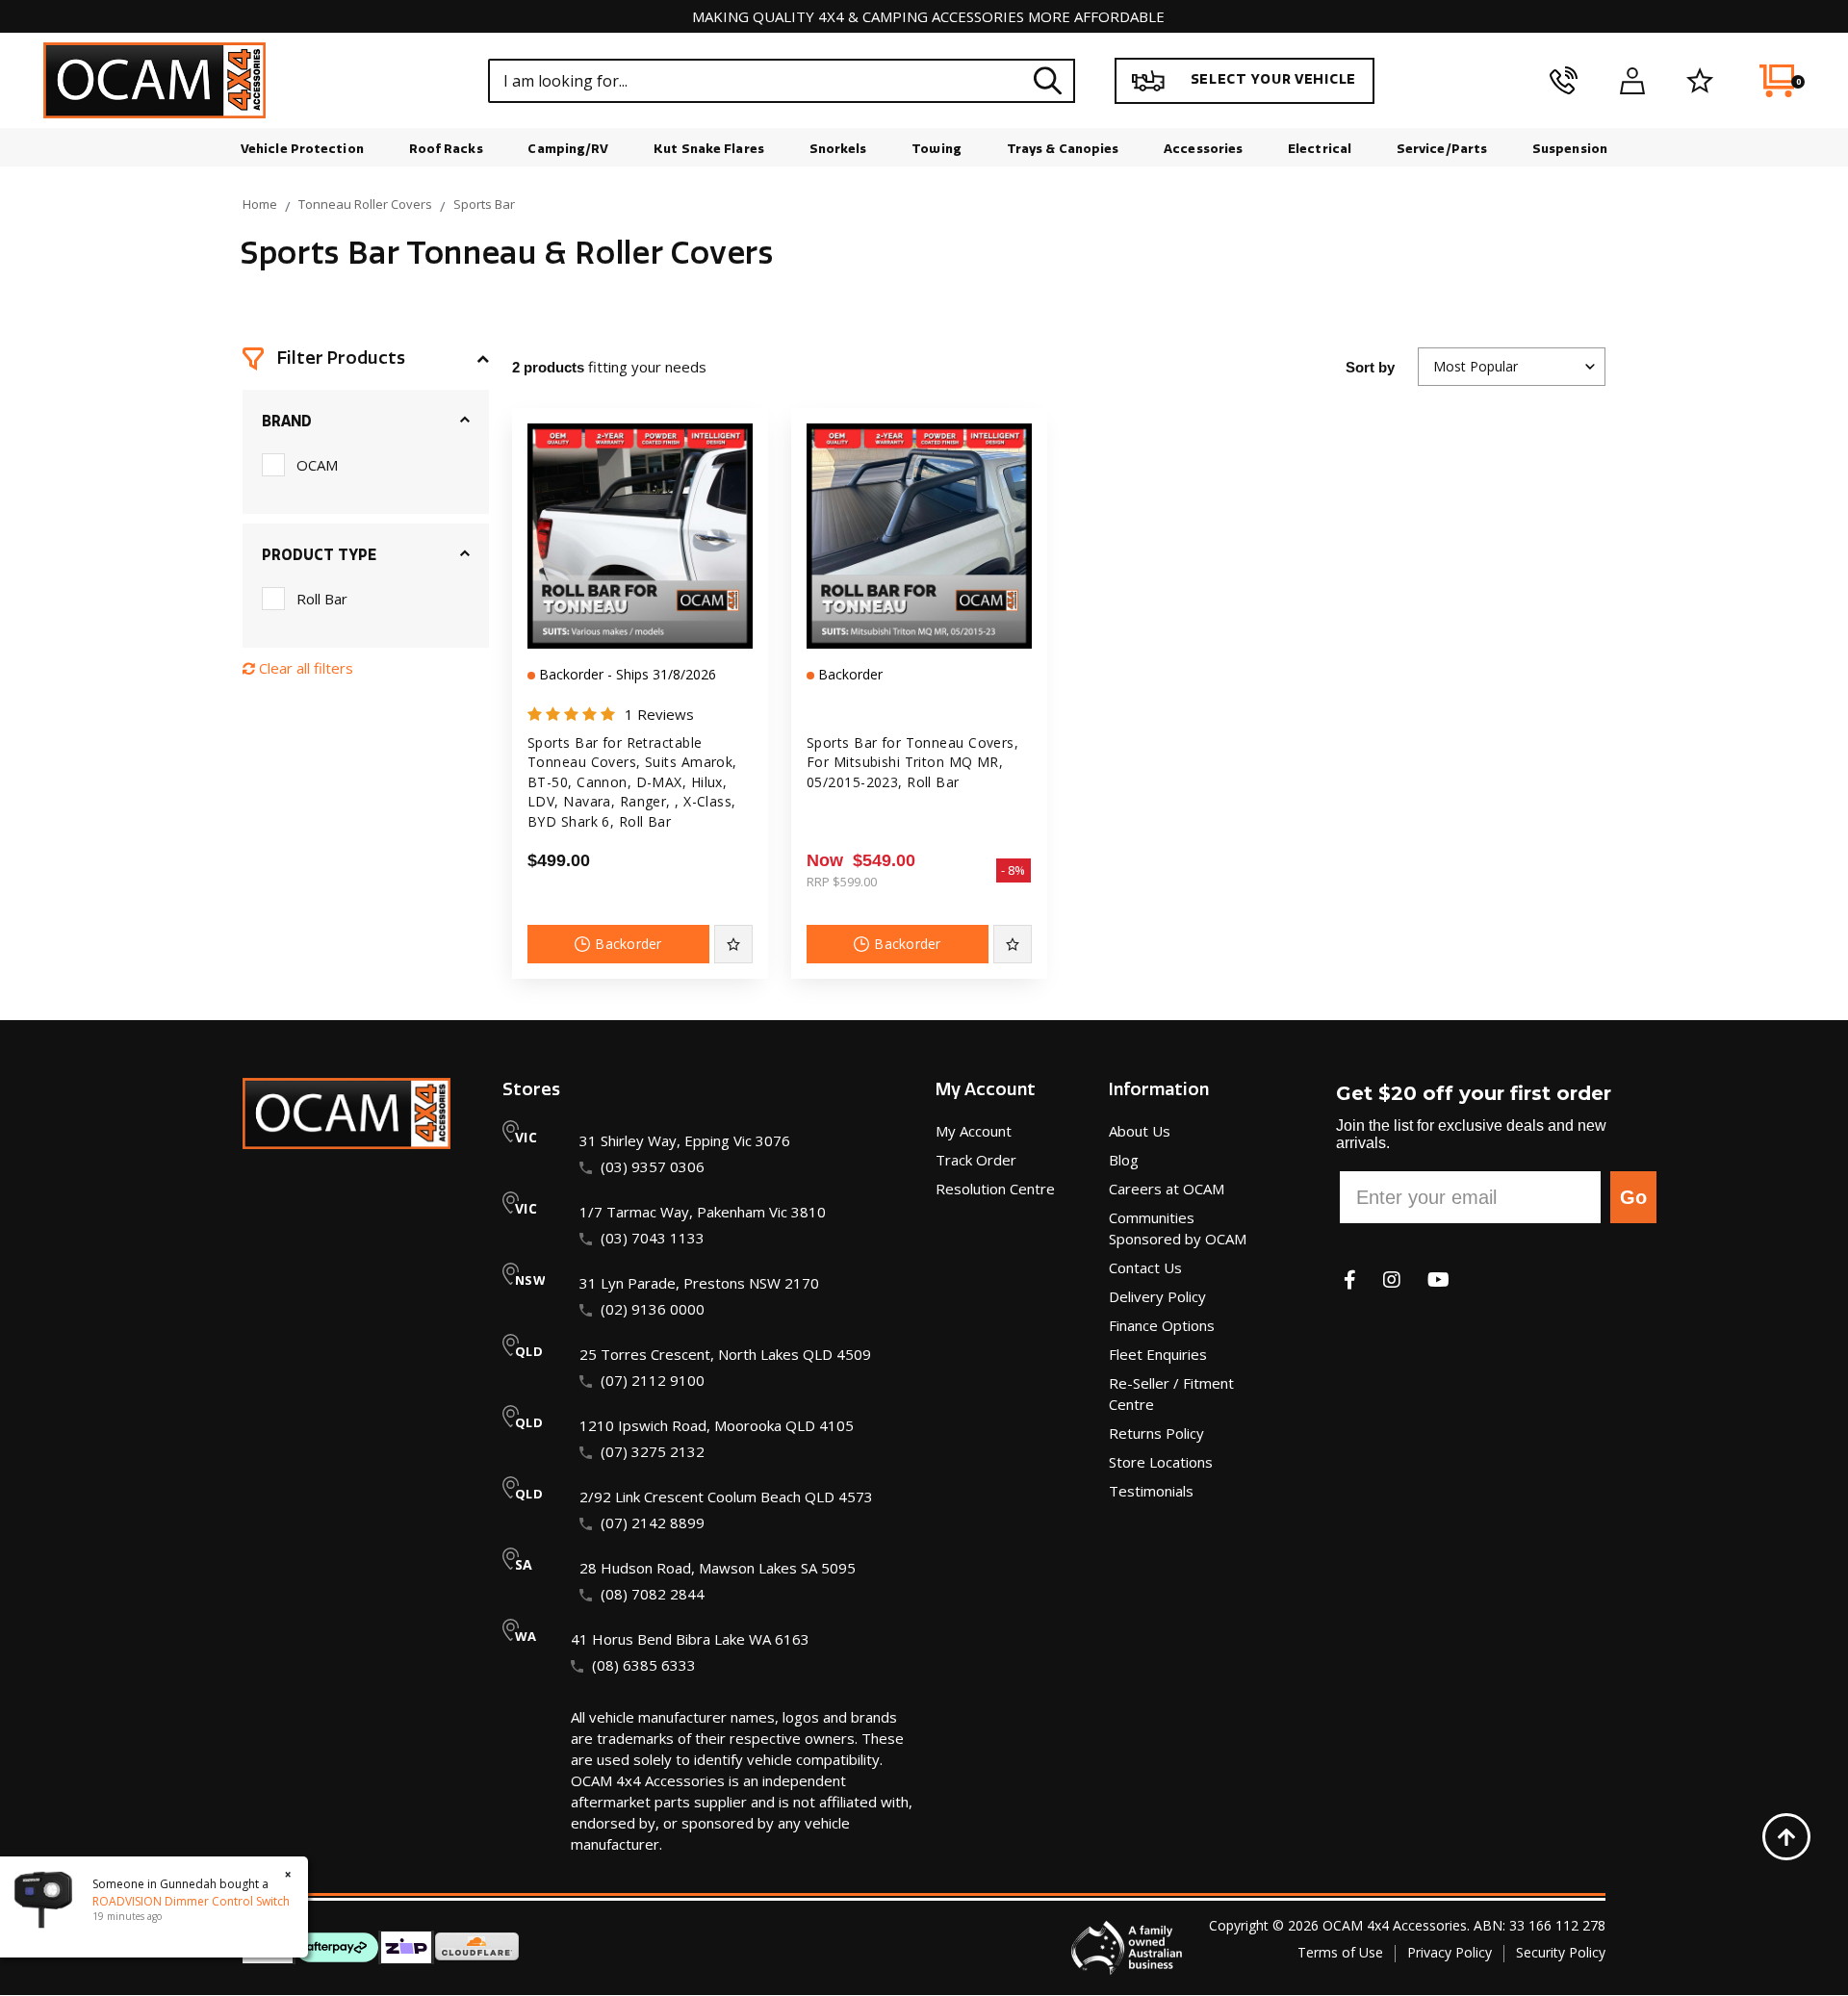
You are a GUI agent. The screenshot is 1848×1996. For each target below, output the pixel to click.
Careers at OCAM (1167, 1189)
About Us (1140, 1131)
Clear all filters (304, 668)
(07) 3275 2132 (653, 1451)
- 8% (1014, 870)
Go (1633, 1197)
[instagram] (1392, 1279)
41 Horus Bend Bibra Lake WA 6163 (690, 1639)
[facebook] (1350, 1279)
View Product (640, 631)
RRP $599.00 (842, 882)
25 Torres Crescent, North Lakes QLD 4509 (725, 1354)
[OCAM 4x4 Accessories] (154, 80)
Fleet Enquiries (1158, 1354)
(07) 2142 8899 (653, 1523)
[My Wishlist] (1700, 81)
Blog (1124, 1160)
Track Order (976, 1160)
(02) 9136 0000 (653, 1309)
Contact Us (1145, 1267)
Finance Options (1162, 1325)
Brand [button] (287, 422)
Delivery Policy (1157, 1296)
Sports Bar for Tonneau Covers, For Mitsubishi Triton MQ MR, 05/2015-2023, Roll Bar (912, 762)
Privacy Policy (1450, 1952)
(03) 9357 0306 (653, 1166)
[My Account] (1632, 81)
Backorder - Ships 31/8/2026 (626, 674)
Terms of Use (1340, 1952)
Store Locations (1161, 1462)
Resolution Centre (995, 1189)
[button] (366, 359)
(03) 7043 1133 (653, 1238)
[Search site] (1047, 80)
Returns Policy (1156, 1433)
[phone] (1564, 81)
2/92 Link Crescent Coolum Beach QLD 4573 (726, 1497)
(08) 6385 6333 (644, 1665)
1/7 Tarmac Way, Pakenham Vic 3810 (703, 1212)
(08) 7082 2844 (653, 1594)
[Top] (1786, 1837)
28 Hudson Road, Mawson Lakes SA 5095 (718, 1568)
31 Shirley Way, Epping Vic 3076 (685, 1140)
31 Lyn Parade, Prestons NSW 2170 (699, 1283)
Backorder (629, 944)
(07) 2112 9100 (653, 1380)
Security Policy (1561, 1952)
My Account (974, 1131)
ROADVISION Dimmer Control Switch (191, 1901)
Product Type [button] (319, 555)
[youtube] (1438, 1279)
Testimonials (1151, 1491)
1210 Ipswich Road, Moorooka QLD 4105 (717, 1425)
